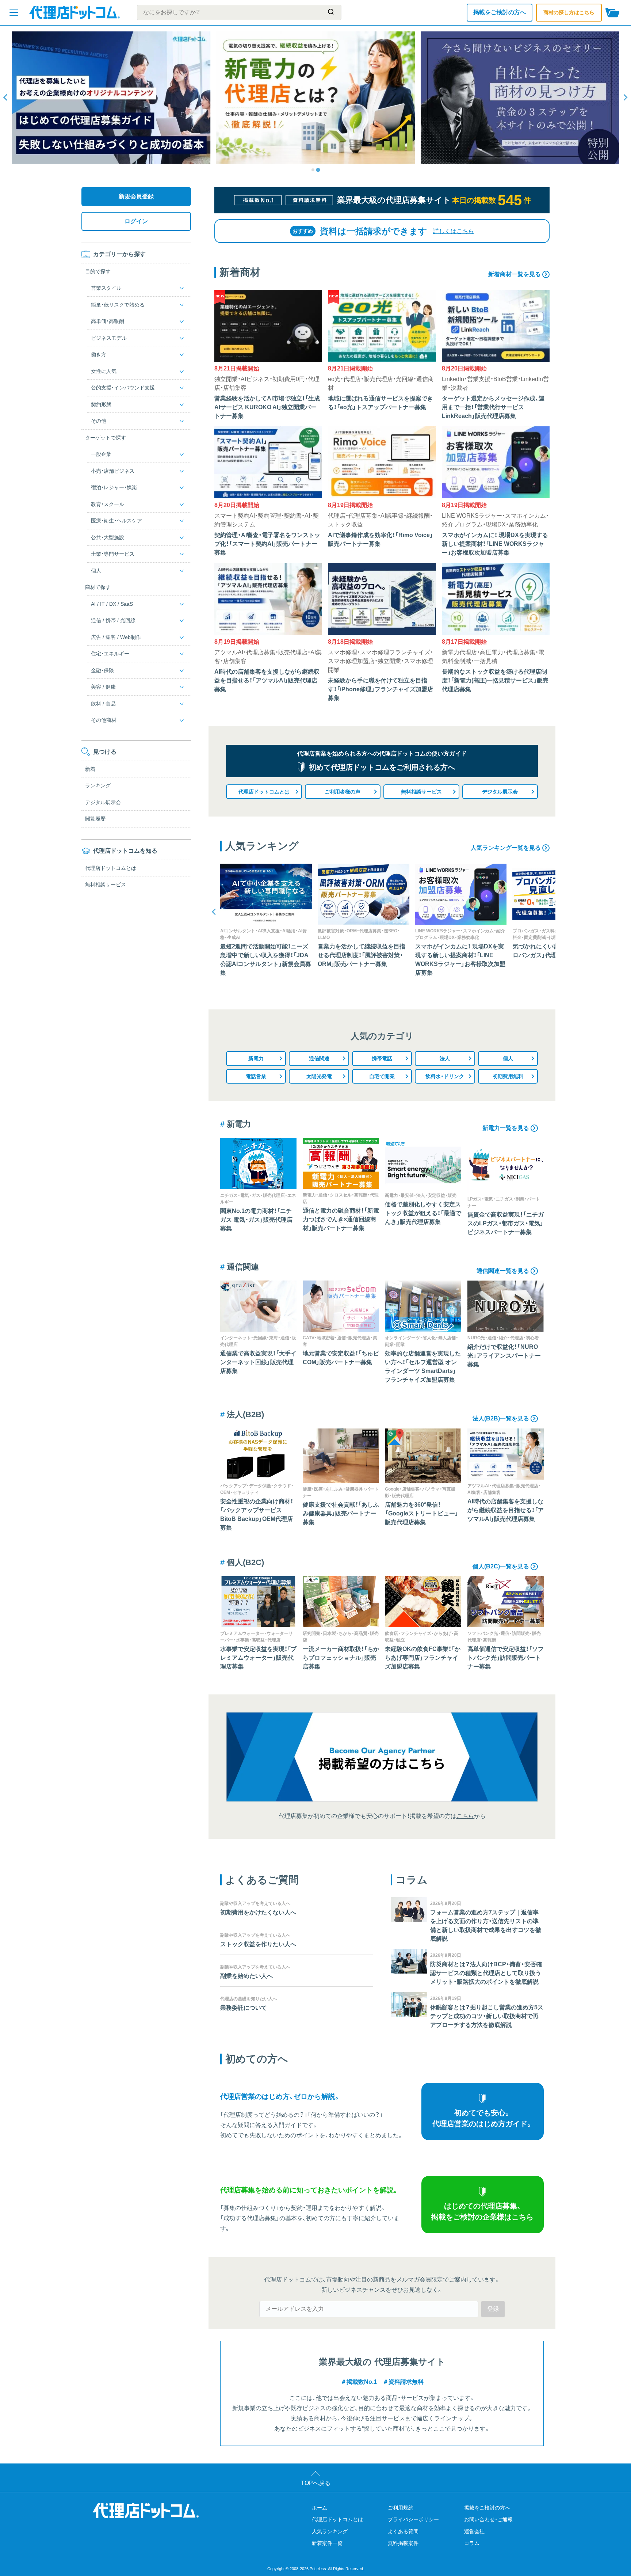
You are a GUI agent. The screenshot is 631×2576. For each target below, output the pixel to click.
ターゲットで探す (106, 438)
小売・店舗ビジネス (113, 471)
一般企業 (101, 454)
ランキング (98, 786)
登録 (493, 2309)
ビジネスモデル (109, 338)
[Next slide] (625, 98)
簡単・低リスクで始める (118, 305)
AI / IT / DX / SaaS (112, 604)
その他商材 (104, 720)
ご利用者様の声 (343, 792)
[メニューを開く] (14, 12)
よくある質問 (403, 2531)
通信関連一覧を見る (503, 1271)
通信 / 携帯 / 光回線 (113, 621)
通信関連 (319, 1058)
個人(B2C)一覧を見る (501, 1566)
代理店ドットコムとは (264, 792)
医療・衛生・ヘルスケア (116, 521)
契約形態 (101, 404)
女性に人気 (104, 371)
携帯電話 (382, 1058)
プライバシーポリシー (413, 2519)
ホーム (320, 2508)
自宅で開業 (382, 1076)
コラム (472, 2543)
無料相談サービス (421, 792)
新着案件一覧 (327, 2543)
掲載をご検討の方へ (500, 12)
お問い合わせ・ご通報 (488, 2519)
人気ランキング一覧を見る (506, 848)
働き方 (99, 355)
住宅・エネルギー (110, 654)
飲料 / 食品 (103, 704)
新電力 (256, 1058)
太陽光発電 (319, 1076)
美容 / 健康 (103, 687)
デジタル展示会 (500, 792)
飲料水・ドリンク (445, 1076)
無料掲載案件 (403, 2543)
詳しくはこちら (454, 231)
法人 (445, 1058)
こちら (465, 1816)
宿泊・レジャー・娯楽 (114, 488)
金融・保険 (102, 670)
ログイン (136, 221)
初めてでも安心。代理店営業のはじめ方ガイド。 (483, 2118)
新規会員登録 (136, 196)
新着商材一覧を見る (515, 274)
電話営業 (256, 1076)
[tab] (313, 170)
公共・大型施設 (108, 537)
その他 (99, 421)
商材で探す (98, 587)
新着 (90, 769)
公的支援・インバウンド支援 (123, 388)
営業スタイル (106, 288)
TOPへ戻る (316, 2483)
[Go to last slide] (6, 98)
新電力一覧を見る (506, 1128)
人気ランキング (330, 2531)
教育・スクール (108, 504)
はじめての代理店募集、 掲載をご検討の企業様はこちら (482, 2211)
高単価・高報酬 (108, 321)
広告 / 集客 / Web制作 (116, 637)
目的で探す (98, 271)
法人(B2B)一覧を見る (501, 1418)
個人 (508, 1058)
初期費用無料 (508, 1076)
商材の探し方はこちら (569, 12)
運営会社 (474, 2531)
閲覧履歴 (95, 819)
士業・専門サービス (113, 554)
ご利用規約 (401, 2508)
